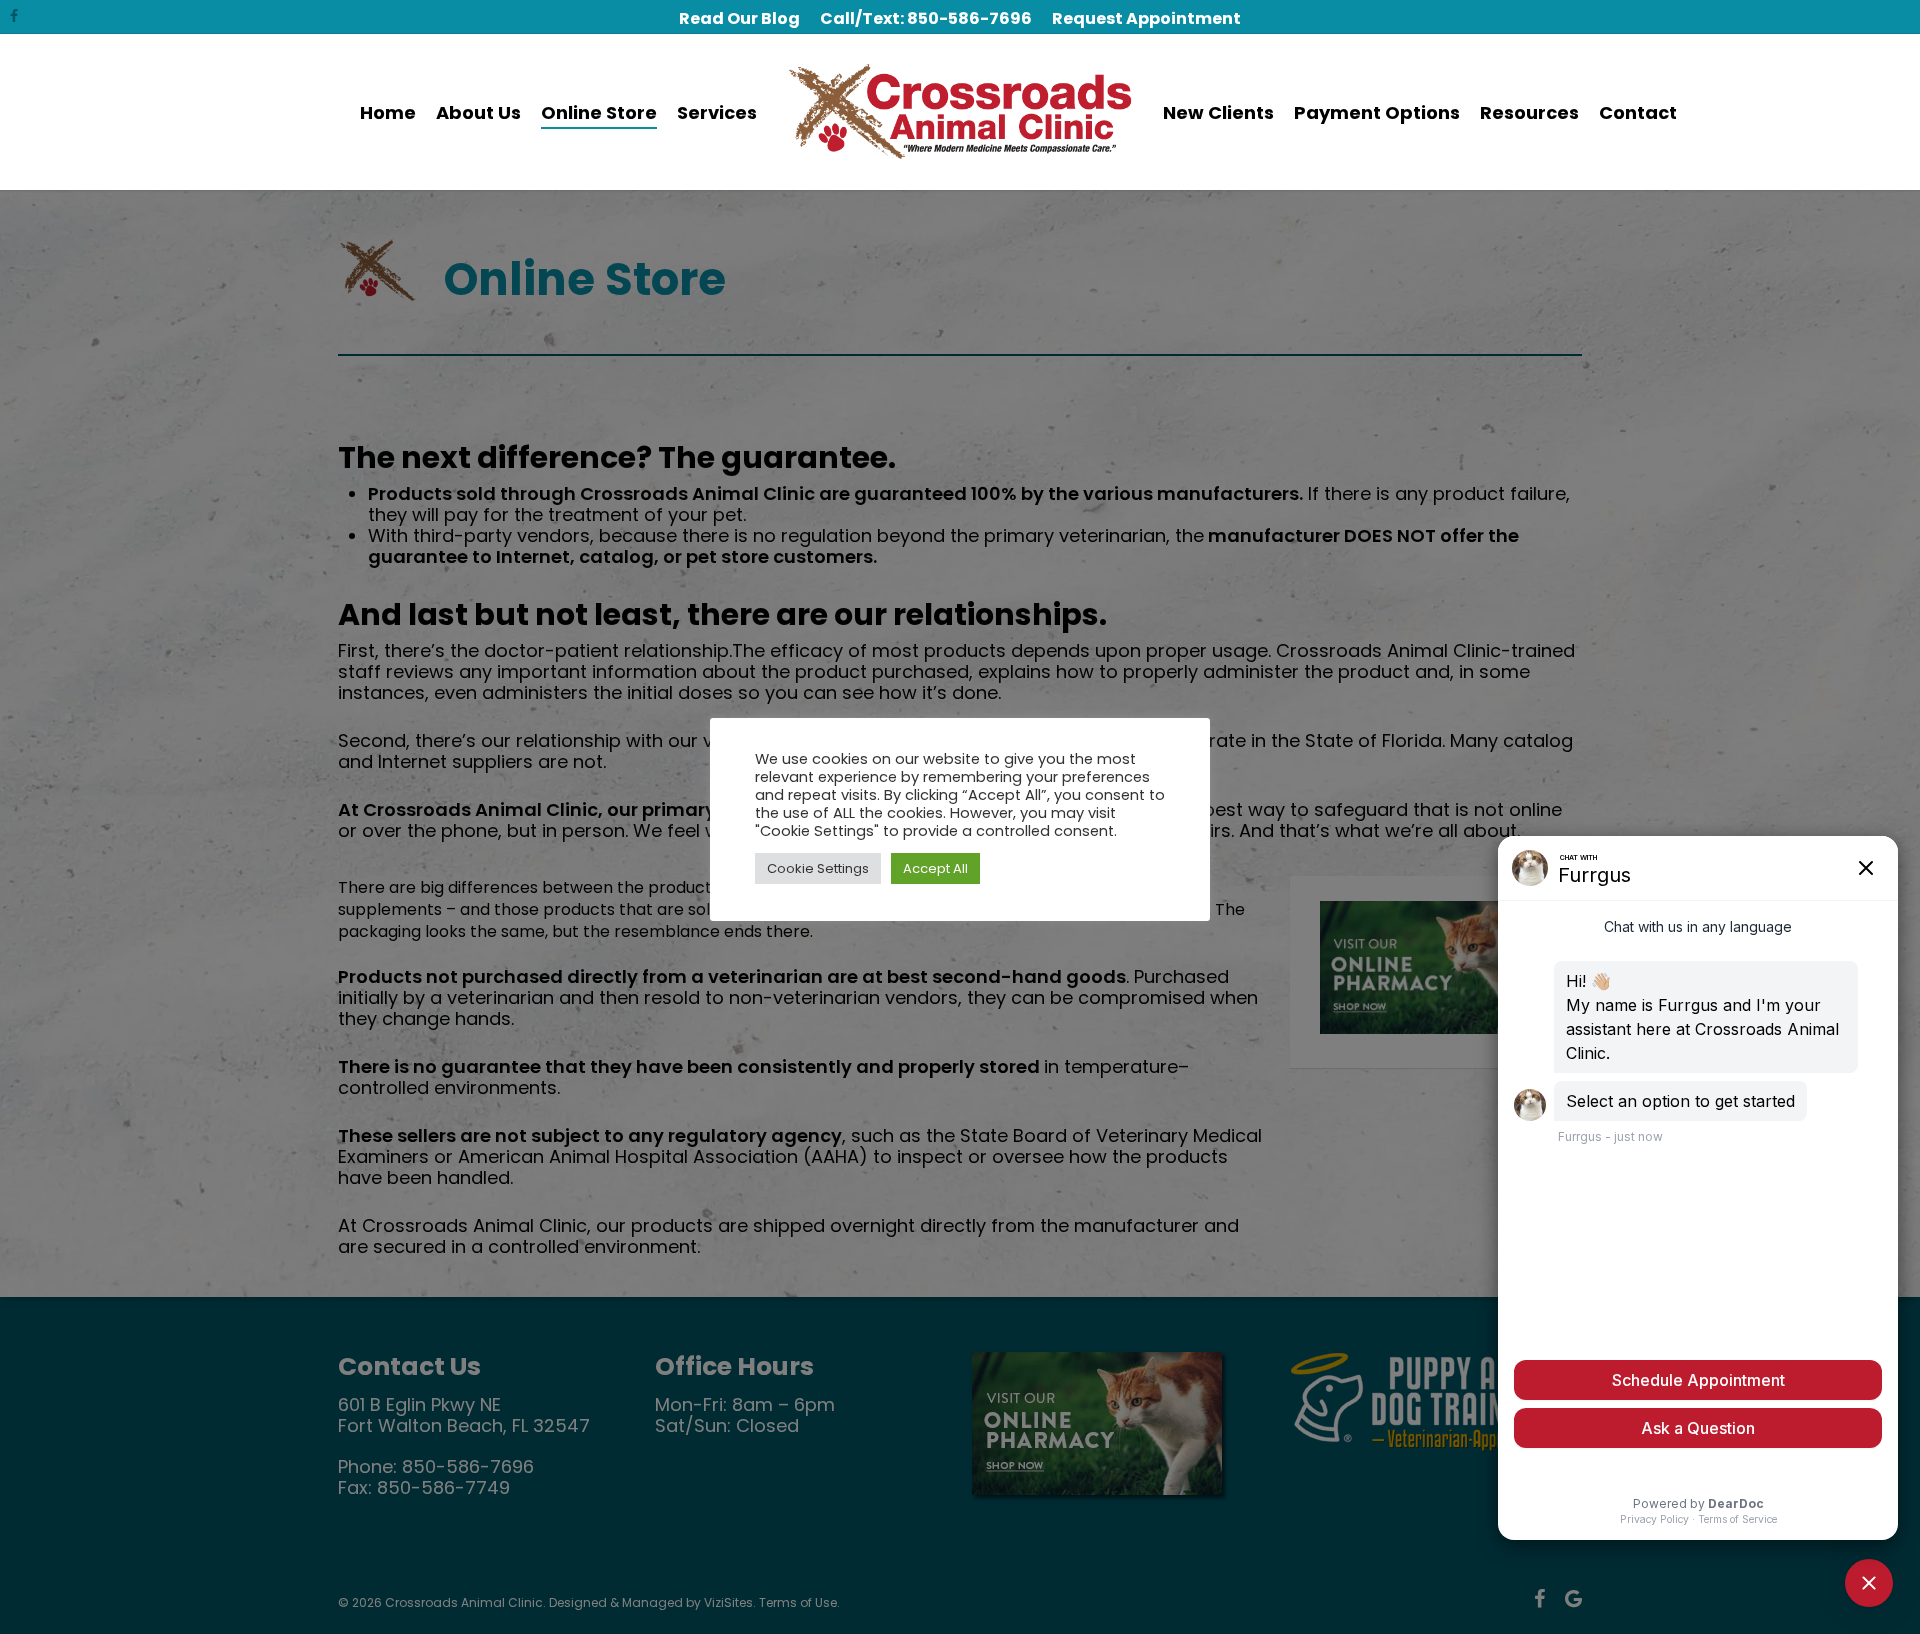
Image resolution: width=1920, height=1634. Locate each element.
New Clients (1218, 112)
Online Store (599, 112)
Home (388, 112)
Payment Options (1377, 112)
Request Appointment (1146, 18)
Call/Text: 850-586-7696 (926, 18)
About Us (478, 112)
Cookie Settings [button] (818, 868)
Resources (1529, 112)
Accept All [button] (935, 868)
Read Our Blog (739, 18)
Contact (1638, 112)
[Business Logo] (960, 112)
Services (717, 112)
